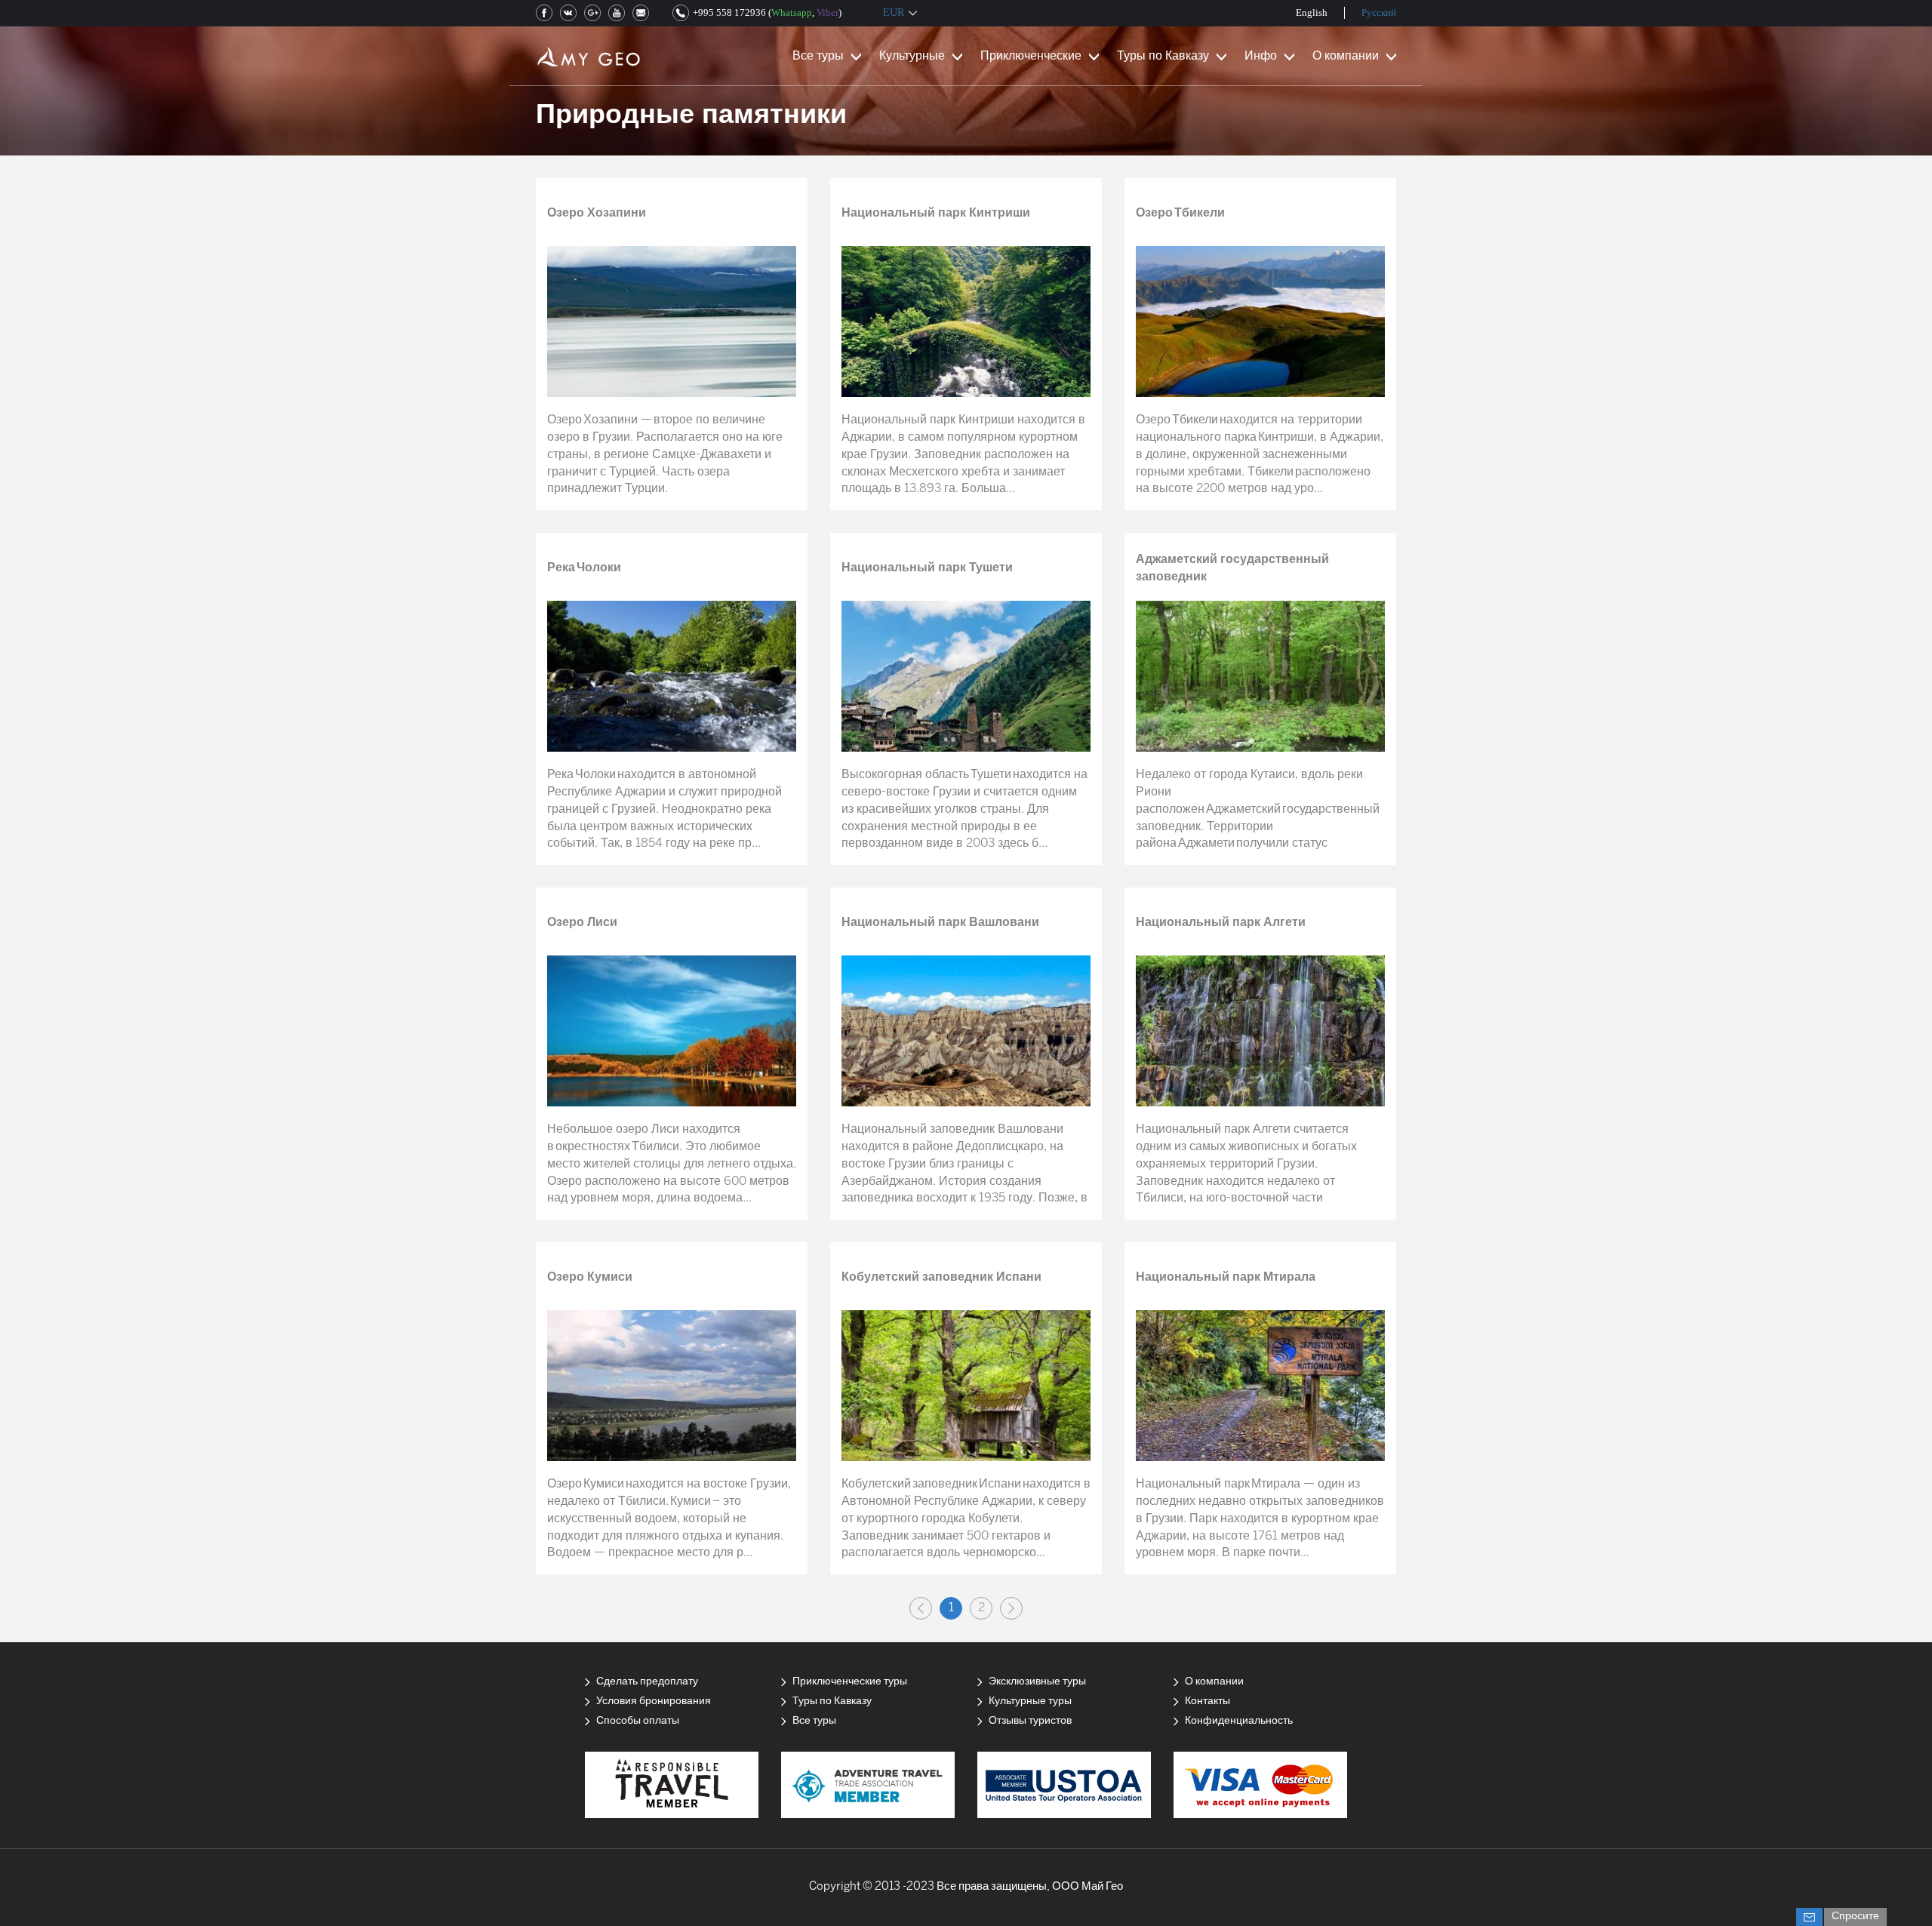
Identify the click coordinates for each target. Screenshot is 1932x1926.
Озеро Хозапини (597, 213)
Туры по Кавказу (1163, 56)
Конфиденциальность (1239, 1721)
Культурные (912, 56)
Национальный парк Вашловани (940, 923)
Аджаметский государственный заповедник (1232, 568)
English (1312, 12)
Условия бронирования (654, 1701)
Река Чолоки (584, 568)
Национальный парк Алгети (1221, 923)
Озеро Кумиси (590, 1277)
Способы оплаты (638, 1721)
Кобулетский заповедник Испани (941, 1277)
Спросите (1855, 1917)
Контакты (1207, 1701)
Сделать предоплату (647, 1682)
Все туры (818, 56)
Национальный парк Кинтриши (936, 213)
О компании (1346, 56)
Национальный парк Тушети (927, 568)
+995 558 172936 (729, 12)
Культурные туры (1030, 1701)
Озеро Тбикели (1180, 213)
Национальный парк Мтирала (1226, 1277)
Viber (828, 12)
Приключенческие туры (850, 1682)
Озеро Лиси (582, 923)
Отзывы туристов (1030, 1721)
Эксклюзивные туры (1037, 1682)
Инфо (1261, 56)
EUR (894, 12)
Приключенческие (1031, 56)
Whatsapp (792, 12)
